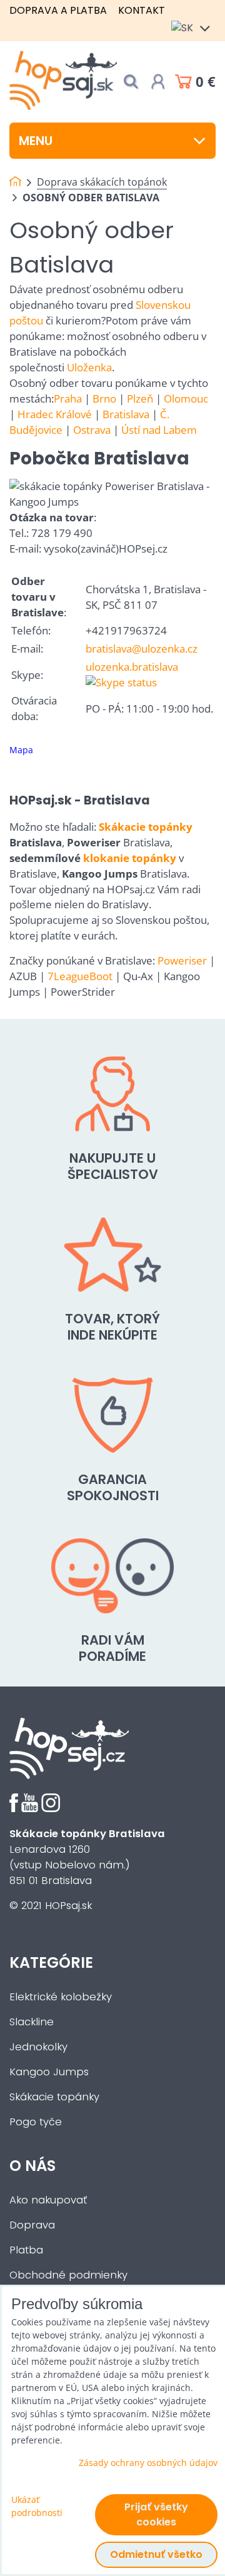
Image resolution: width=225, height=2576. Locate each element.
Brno (104, 398)
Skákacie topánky (146, 827)
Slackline (32, 2022)
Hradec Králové (55, 414)
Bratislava (126, 414)
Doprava (32, 2225)
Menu (36, 141)
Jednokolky (38, 2047)
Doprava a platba (58, 10)
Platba (26, 2250)
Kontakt (142, 10)
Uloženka (89, 367)
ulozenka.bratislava (132, 667)
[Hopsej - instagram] (51, 1809)
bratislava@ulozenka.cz (142, 649)
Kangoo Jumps (49, 2072)
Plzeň (140, 398)
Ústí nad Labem (159, 430)
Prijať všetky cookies (156, 2514)
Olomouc (186, 398)
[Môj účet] (158, 82)
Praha (68, 398)
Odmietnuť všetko (156, 2554)
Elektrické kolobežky (61, 1997)
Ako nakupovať (48, 2200)
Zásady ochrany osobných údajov (148, 2463)
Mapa (21, 750)
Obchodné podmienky (68, 2275)
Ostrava (92, 430)
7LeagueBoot (80, 976)
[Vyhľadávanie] (131, 82)
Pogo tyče (36, 2122)
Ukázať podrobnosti (37, 2506)
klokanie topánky (130, 858)
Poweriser (182, 960)
